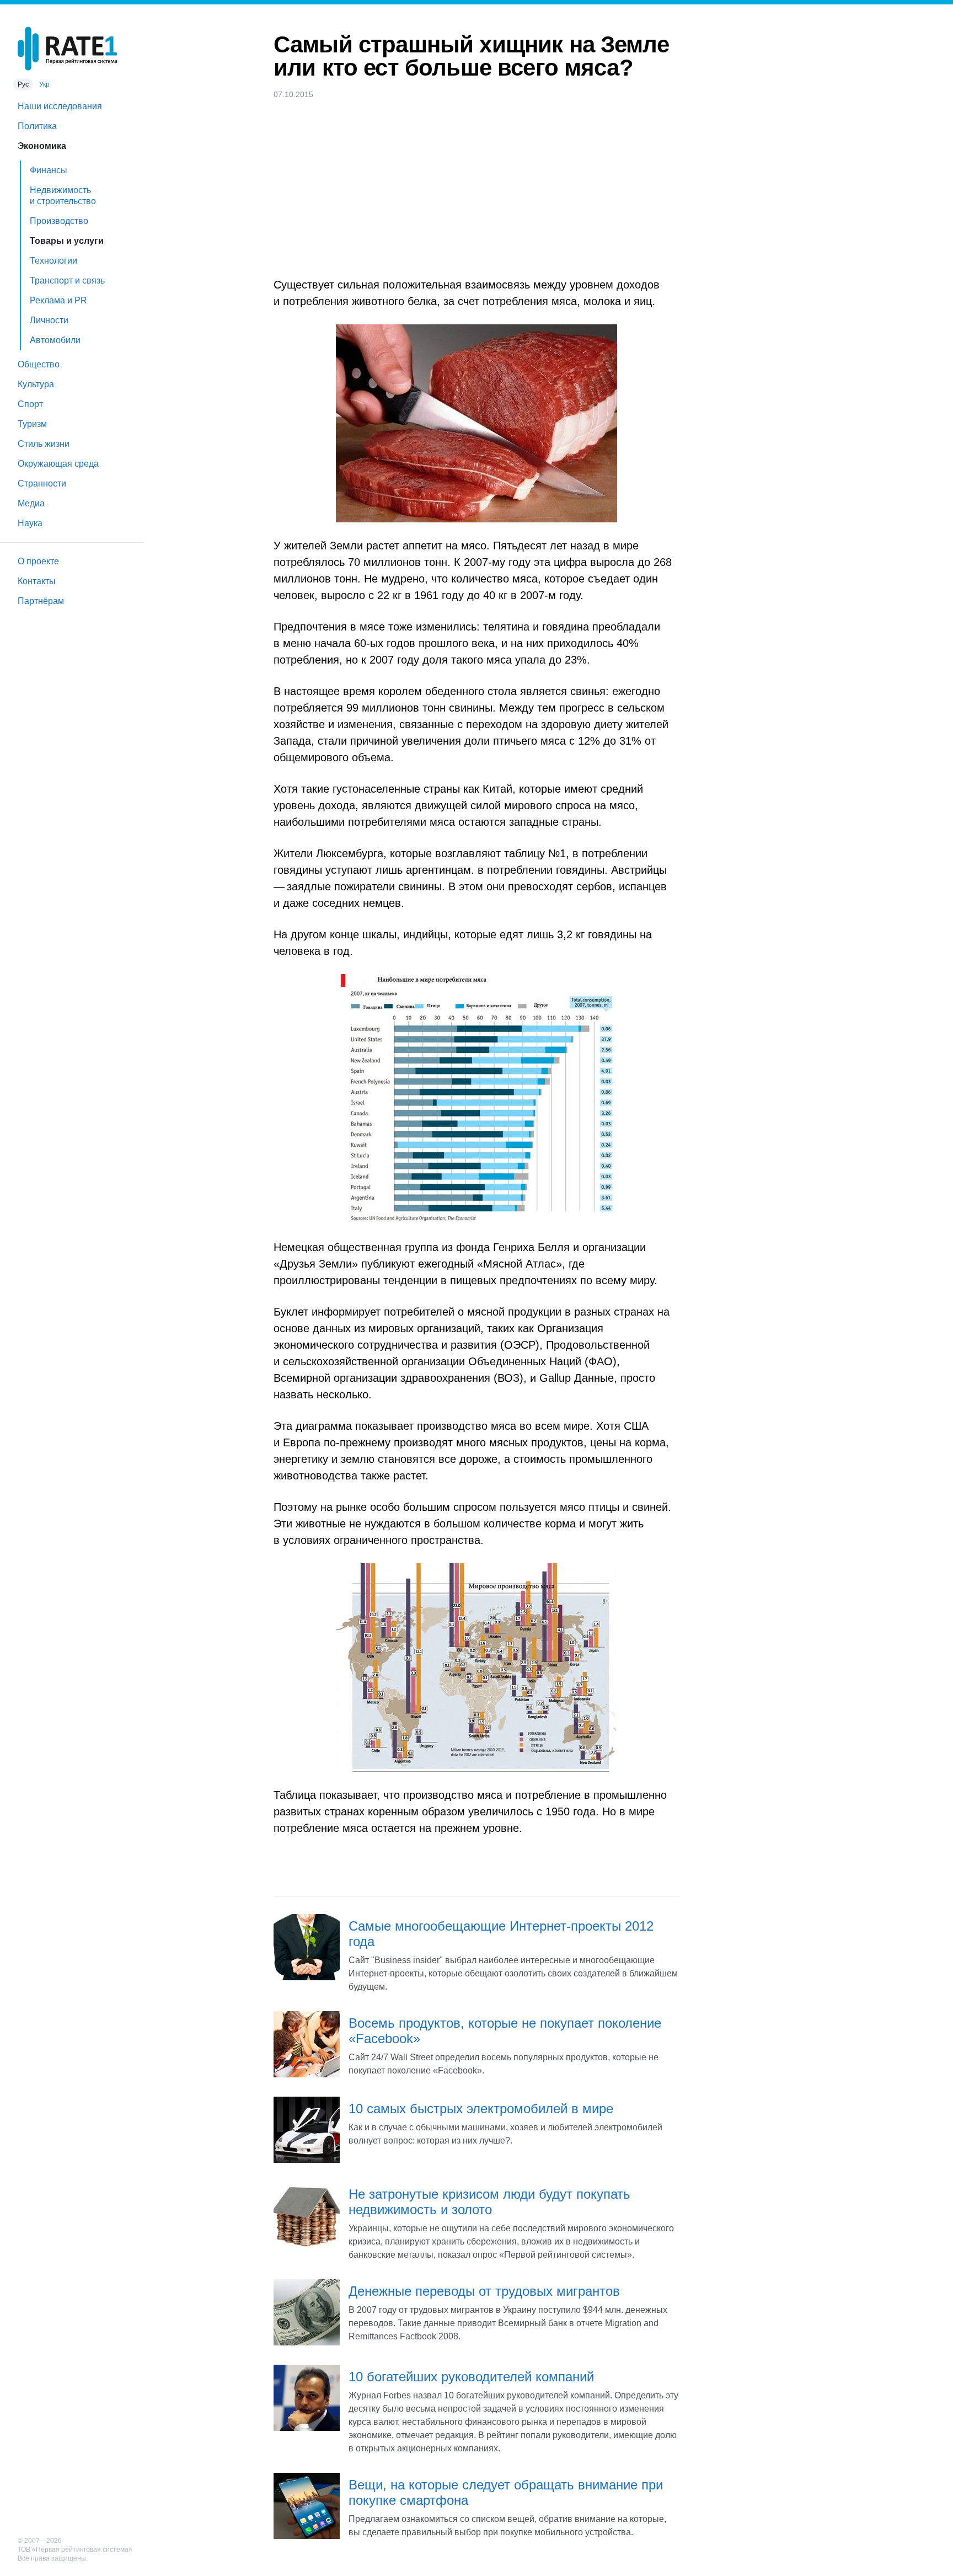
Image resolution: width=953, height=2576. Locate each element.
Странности (42, 483)
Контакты (37, 581)
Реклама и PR (58, 300)
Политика (37, 126)
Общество (39, 364)
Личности (49, 320)
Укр (44, 84)
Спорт (30, 404)
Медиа (31, 503)
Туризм (32, 424)
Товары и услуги (67, 241)
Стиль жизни (44, 444)
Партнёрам (41, 601)
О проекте (38, 561)
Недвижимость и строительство (63, 196)
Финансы (49, 170)
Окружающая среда (58, 464)
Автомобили (55, 340)
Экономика (42, 146)
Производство (59, 221)
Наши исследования (60, 106)
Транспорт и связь (67, 280)
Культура (36, 384)
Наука (30, 523)
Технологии (53, 261)
